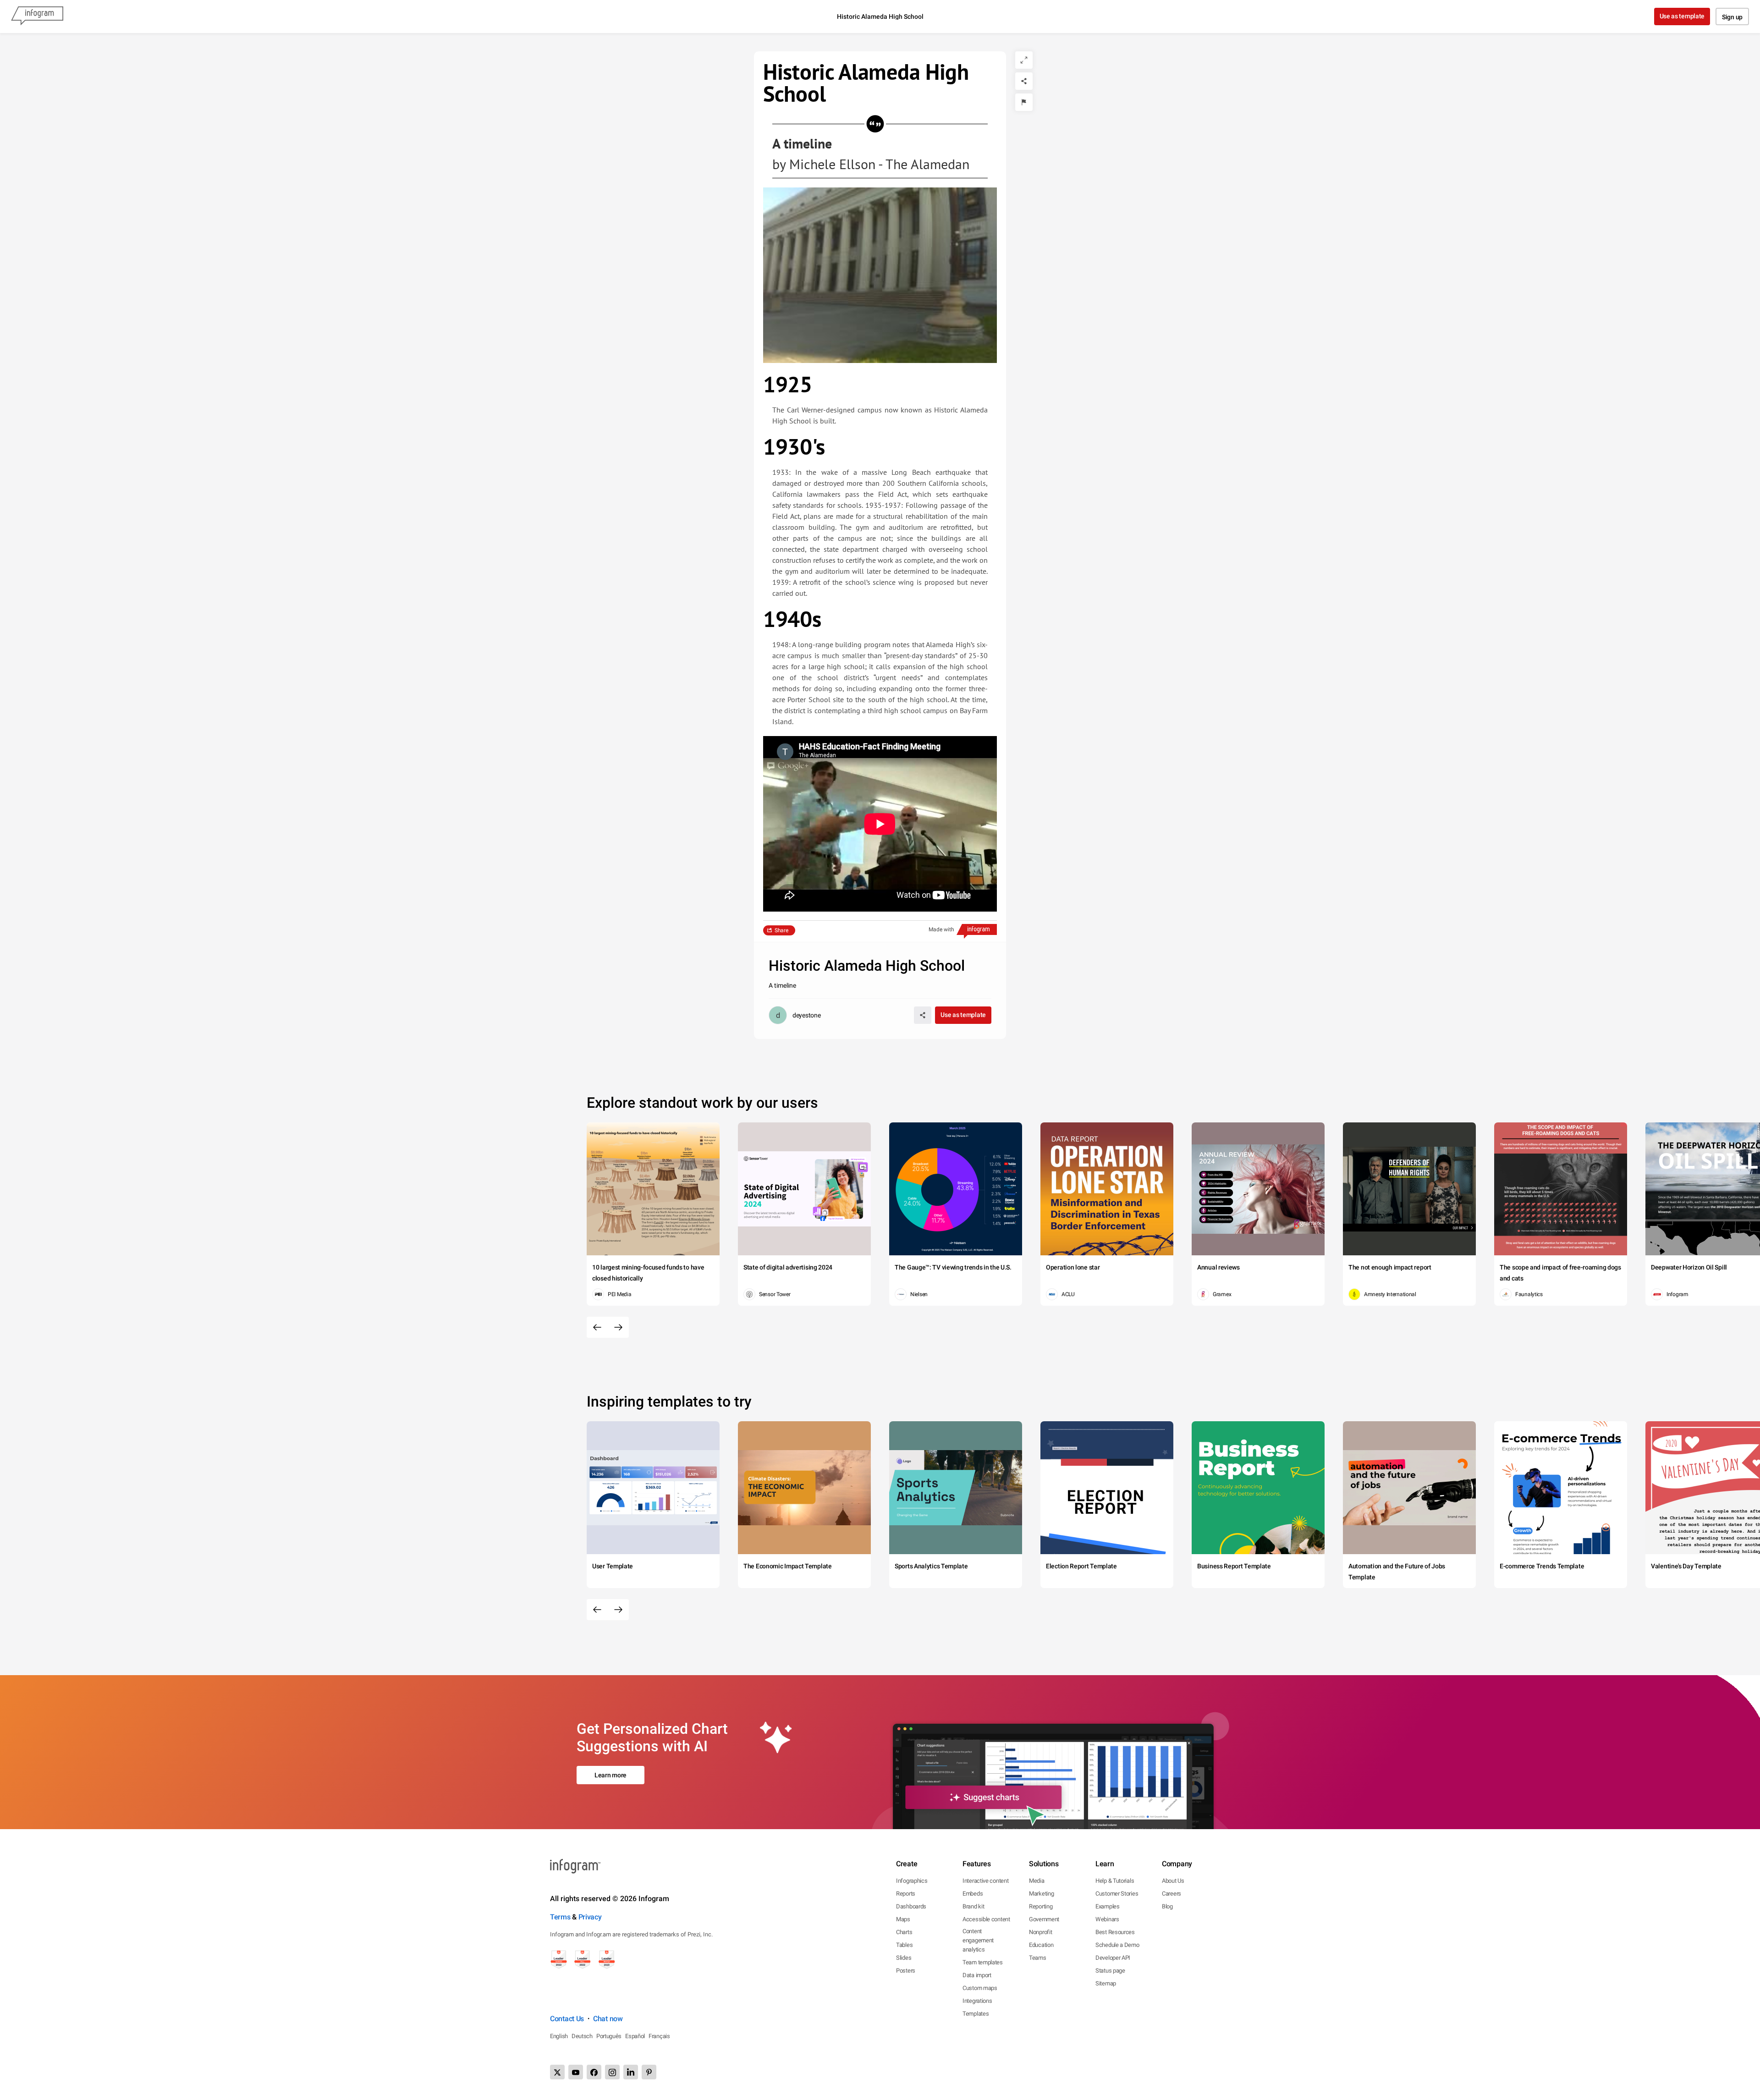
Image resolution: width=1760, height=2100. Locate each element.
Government (1044, 1919)
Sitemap (1106, 1983)
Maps (903, 1919)
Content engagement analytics (978, 1940)
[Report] (1024, 102)
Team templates (983, 1962)
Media (1037, 1881)
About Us (1173, 1881)
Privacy (590, 1917)
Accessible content (986, 1919)
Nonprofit (1040, 1932)
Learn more (610, 1775)
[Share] (1024, 81)
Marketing (1041, 1894)
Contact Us (567, 2019)
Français (659, 2036)
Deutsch (582, 2036)
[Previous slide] (597, 1327)
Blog (1167, 1906)
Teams (1038, 1958)
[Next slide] (618, 1327)
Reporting (1041, 1906)
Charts (904, 1932)
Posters (906, 1971)
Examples (1108, 1906)
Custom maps (980, 1988)
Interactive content (985, 1881)
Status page (1110, 1971)
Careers (1171, 1894)
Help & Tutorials (1115, 1881)
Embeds (973, 1894)
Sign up (1732, 17)
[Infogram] (37, 16)
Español (635, 2036)
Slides (904, 1958)
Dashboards (911, 1906)
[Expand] (1024, 60)
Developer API (1113, 1958)
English (559, 2036)
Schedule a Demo (1117, 1945)
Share (781, 930)
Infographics (912, 1881)
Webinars (1107, 1919)
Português (609, 2036)
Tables (904, 1945)
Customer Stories (1117, 1894)
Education (1041, 1945)
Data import (977, 1975)
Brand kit (973, 1906)
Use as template (1682, 16)
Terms (560, 1917)
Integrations (977, 2001)
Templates (976, 2014)
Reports (906, 1894)
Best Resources (1115, 1932)
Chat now (608, 2019)
